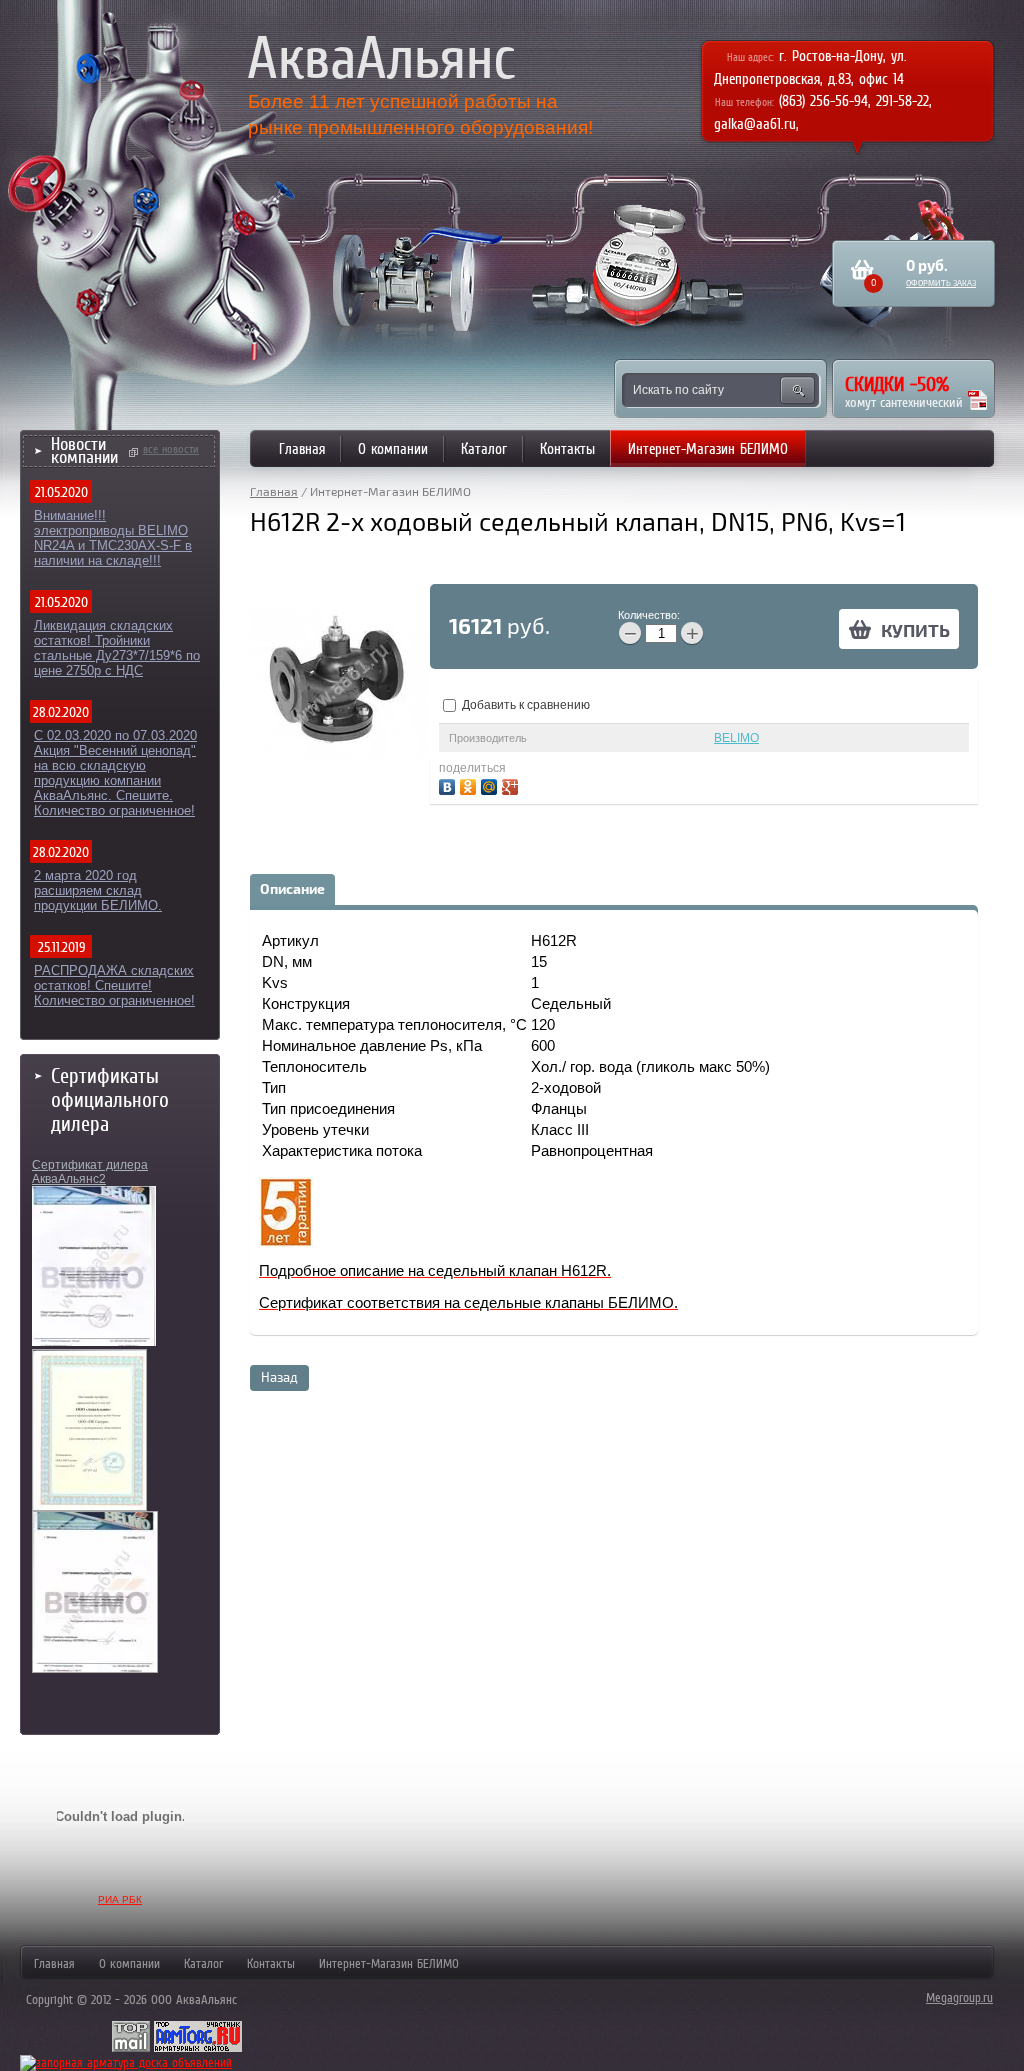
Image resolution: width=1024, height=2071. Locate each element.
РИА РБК (120, 1899)
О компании (393, 449)
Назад (279, 1378)
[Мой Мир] (491, 784)
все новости (171, 449)
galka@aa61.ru (755, 124)
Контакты (567, 449)
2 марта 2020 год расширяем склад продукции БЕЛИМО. (98, 890)
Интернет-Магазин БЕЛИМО (708, 449)
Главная (302, 449)
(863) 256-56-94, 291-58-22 (854, 101)
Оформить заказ (941, 284)
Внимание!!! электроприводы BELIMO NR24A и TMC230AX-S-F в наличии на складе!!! (113, 538)
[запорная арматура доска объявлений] (126, 2062)
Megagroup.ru (959, 1997)
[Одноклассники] (470, 784)
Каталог (484, 449)
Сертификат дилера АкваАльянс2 (90, 1172)
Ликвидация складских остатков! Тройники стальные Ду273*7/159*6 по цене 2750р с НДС (117, 648)
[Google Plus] (512, 784)
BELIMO (736, 738)
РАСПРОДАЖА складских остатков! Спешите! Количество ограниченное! (114, 985)
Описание (292, 889)
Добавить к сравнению (524, 705)
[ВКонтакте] (449, 784)
